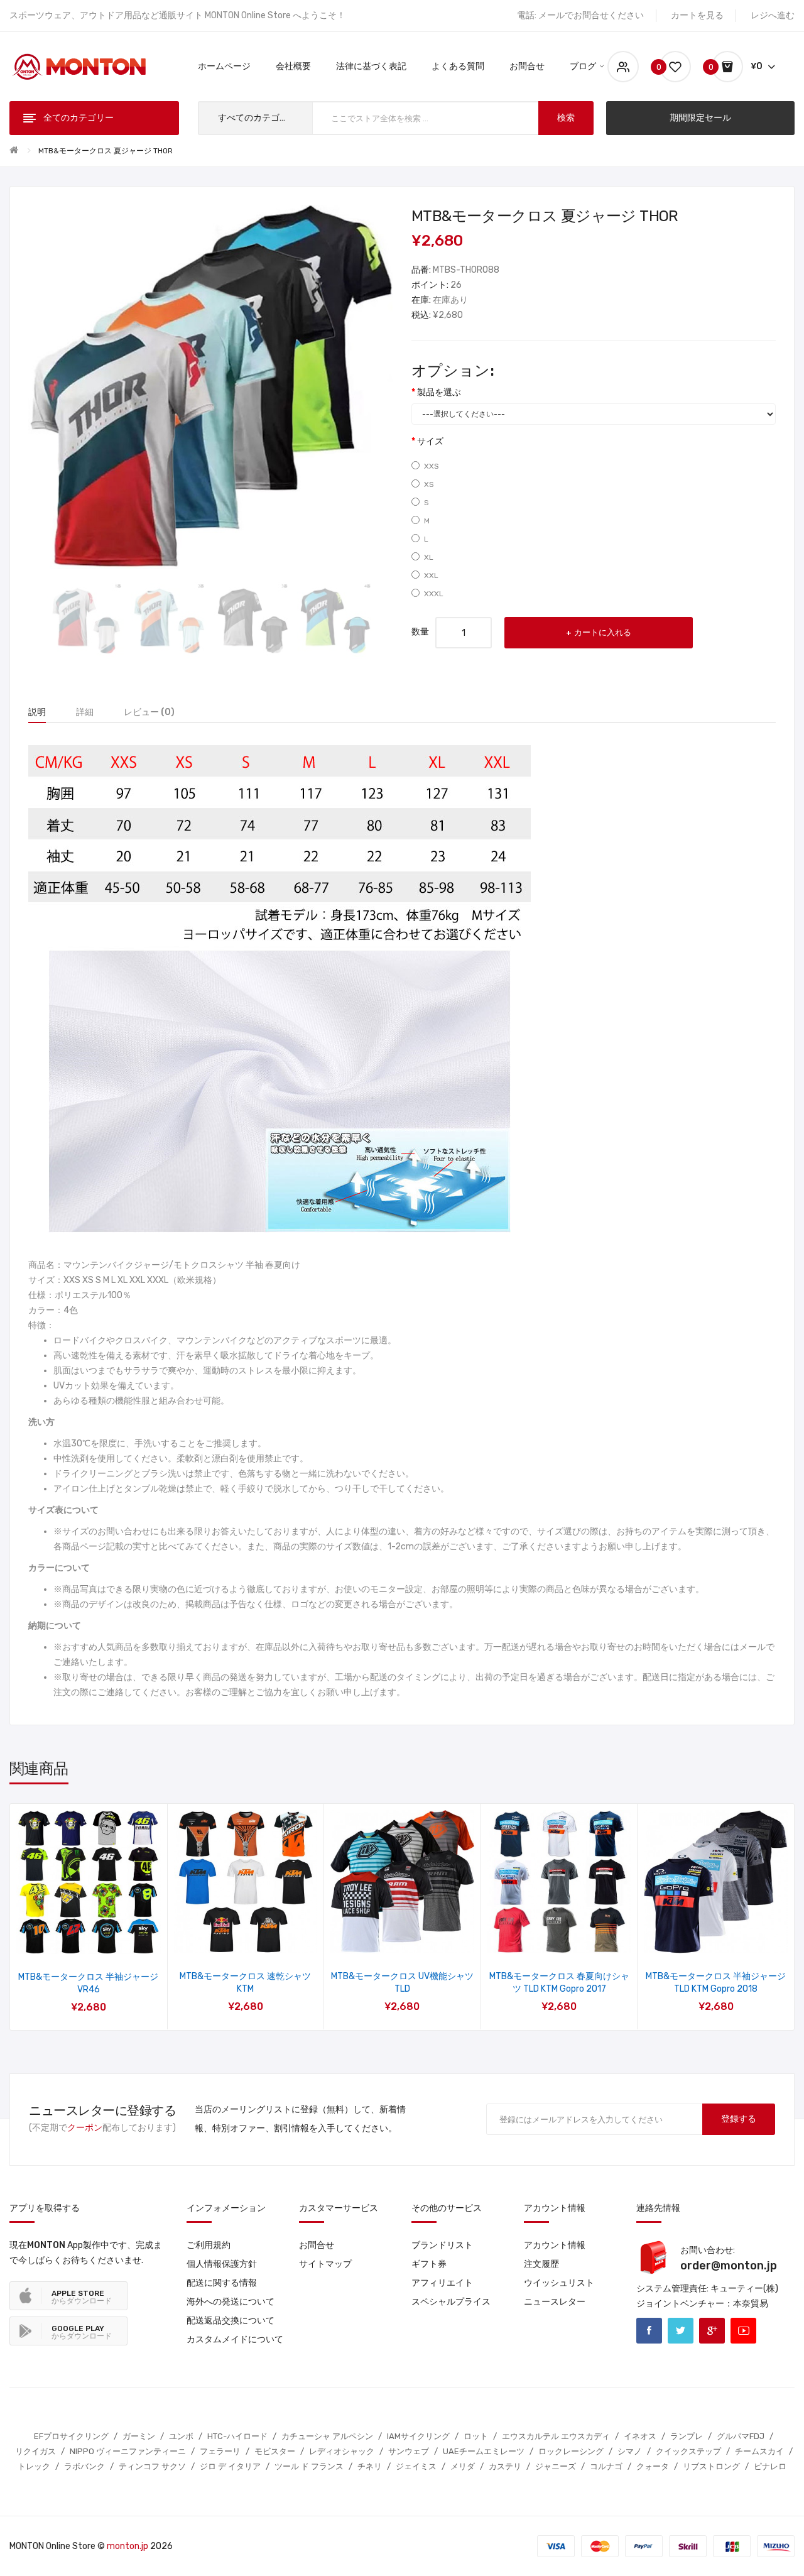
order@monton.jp (729, 2266)
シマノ (630, 2451)
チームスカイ (759, 2451)
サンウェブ (409, 2451)
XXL (431, 576)
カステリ (505, 2466)
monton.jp (128, 2546)
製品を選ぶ (439, 392)
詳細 (85, 712)
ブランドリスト (442, 2245)
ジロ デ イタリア (230, 2466)
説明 (37, 712)
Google (712, 2331)
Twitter (681, 2331)
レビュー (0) (149, 712)
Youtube (743, 2331)
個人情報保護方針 (222, 2264)
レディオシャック (342, 2451)
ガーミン (139, 2436)
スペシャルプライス (451, 2302)
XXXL (434, 594)
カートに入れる (603, 632)
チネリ (370, 2466)
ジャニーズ (556, 2466)
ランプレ (687, 2436)
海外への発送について (231, 2302)
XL (429, 557)
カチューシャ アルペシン (327, 2436)
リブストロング (711, 2466)
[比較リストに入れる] (105, 1938)
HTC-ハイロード (237, 2436)
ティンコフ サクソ (152, 2466)
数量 (420, 632)
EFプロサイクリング (71, 2436)
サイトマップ (325, 2264)
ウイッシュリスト (559, 2283)
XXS (432, 466)
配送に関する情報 (222, 2283)
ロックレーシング (571, 2451)
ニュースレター (555, 2302)
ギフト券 (429, 2264)
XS (429, 484)
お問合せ (317, 2245)
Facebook (649, 2331)
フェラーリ (220, 2451)
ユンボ (181, 2436)
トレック (34, 2466)
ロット (476, 2436)
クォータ (653, 2466)
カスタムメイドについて (235, 2339)
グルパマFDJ (741, 2436)
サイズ (430, 441)
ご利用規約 (209, 2245)
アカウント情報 (555, 2245)
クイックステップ (688, 2451)
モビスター (275, 2451)
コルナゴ (606, 2466)
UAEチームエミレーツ (484, 2451)
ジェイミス (416, 2466)
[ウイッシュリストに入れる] (72, 1938)
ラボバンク (84, 2466)
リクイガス (35, 2451)
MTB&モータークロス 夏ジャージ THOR (106, 151)
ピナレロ (770, 2466)
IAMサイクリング (418, 2436)
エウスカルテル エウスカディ (556, 2436)
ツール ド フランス (309, 2466)
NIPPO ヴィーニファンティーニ (128, 2451)
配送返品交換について (231, 2321)
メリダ (463, 2466)
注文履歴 (541, 2264)
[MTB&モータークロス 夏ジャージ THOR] (86, 620)
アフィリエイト (442, 2283)
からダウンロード (82, 2297)
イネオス (640, 2436)
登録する (739, 2119)
